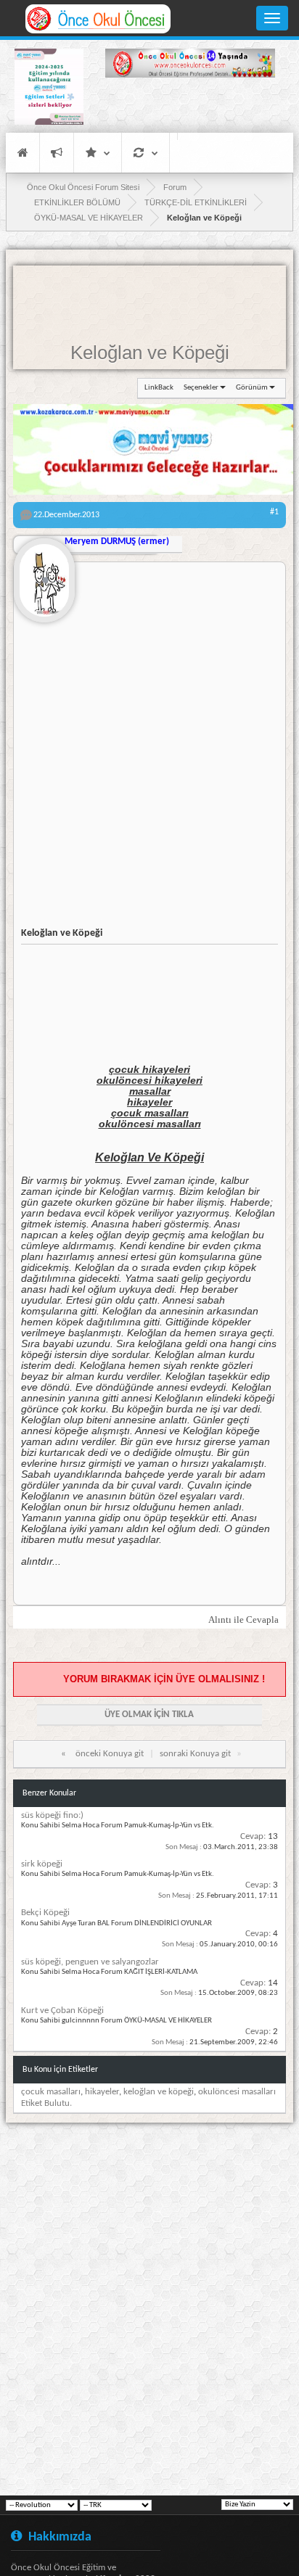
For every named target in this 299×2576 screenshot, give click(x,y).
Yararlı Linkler (98, 153)
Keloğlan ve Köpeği (150, 353)
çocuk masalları (51, 2092)
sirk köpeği (42, 1864)
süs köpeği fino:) (52, 1815)
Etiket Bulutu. (46, 2103)
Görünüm (252, 388)
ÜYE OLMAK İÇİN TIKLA (149, 1715)
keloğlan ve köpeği (159, 2092)
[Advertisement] (190, 107)
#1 (274, 512)
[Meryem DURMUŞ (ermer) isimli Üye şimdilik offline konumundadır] (44, 575)
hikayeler (102, 2092)
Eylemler (146, 153)
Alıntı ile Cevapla (243, 1620)
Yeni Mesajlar (57, 153)
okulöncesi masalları (237, 2092)
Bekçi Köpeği (45, 1913)
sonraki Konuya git (195, 1754)
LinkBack (159, 388)
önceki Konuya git (110, 1754)
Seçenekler (201, 388)
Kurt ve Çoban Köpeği (62, 2011)
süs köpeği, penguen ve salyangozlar (90, 1962)
